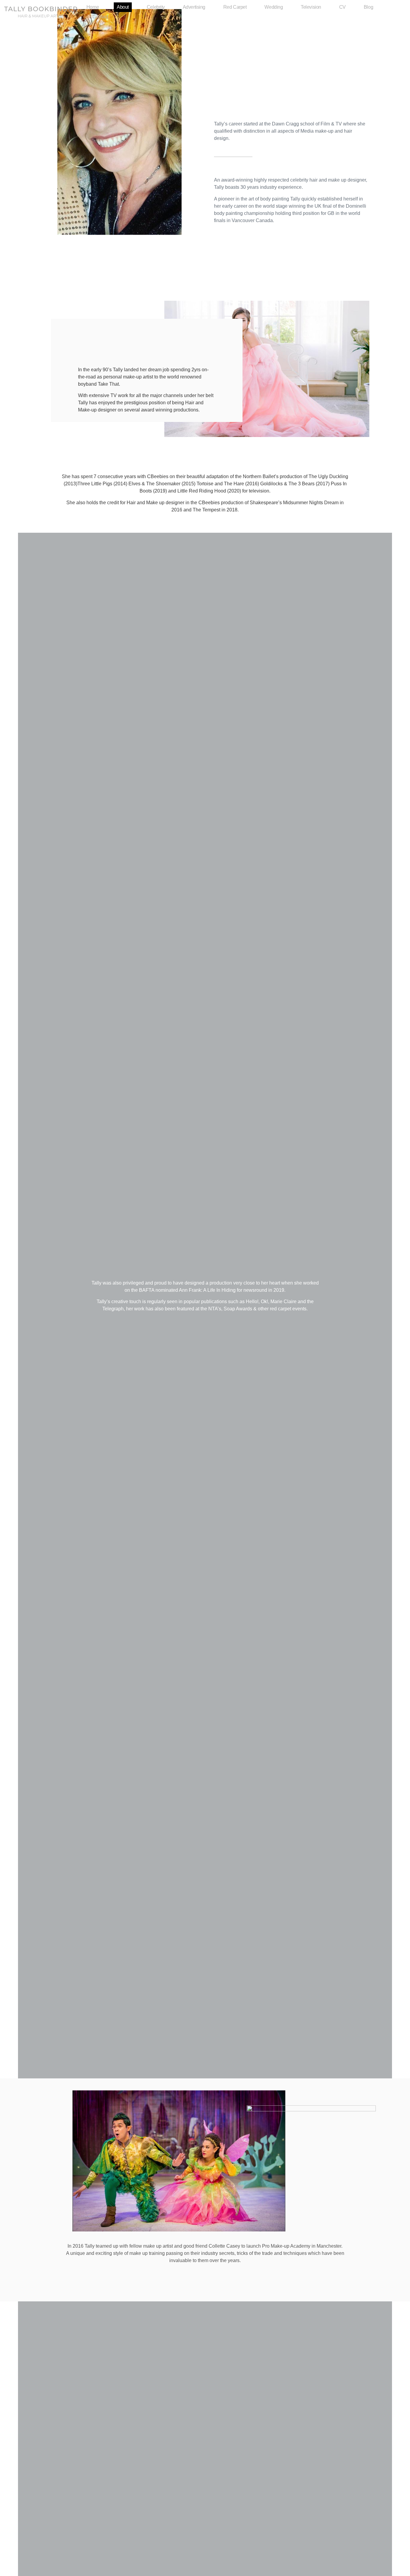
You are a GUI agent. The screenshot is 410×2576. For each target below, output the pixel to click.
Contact (100, 17)
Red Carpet (235, 7)
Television (311, 7)
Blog (368, 7)
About (123, 7)
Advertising (194, 7)
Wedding (274, 7)
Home (93, 7)
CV (342, 7)
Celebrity (156, 7)
